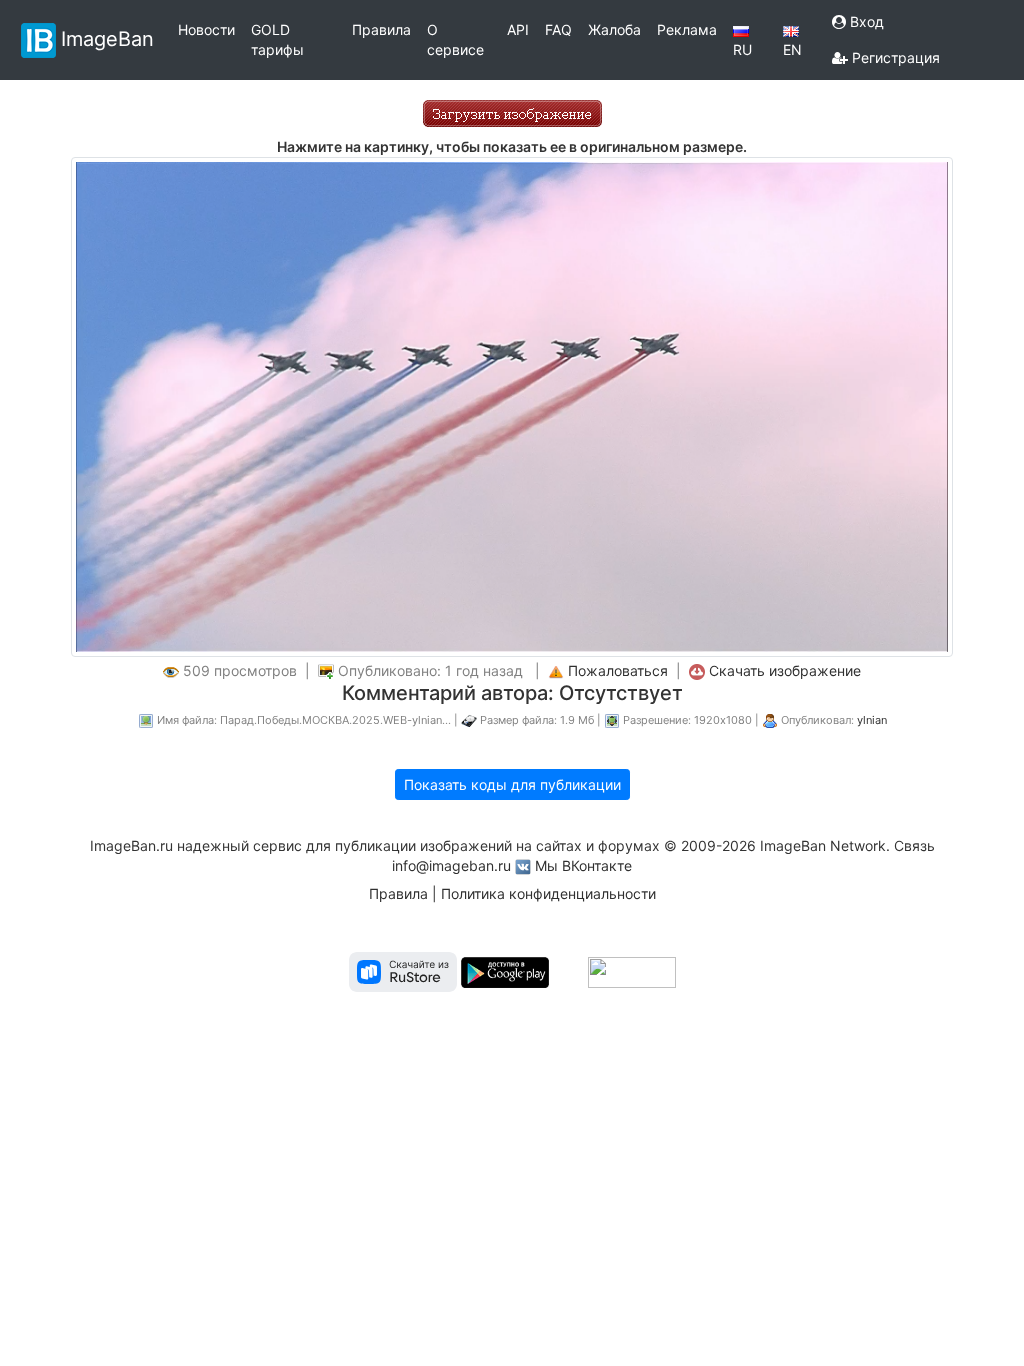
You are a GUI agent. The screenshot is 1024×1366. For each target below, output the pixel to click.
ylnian (872, 720)
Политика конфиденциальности (548, 893)
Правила (381, 29)
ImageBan (107, 38)
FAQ (558, 29)
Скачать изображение (785, 670)
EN (792, 49)
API (518, 29)
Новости (206, 29)
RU (742, 49)
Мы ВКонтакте (583, 865)
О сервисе (455, 39)
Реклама (687, 29)
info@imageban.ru (451, 865)
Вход (865, 21)
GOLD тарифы (277, 39)
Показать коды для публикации (512, 784)
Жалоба (614, 29)
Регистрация (894, 57)
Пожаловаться (618, 670)
